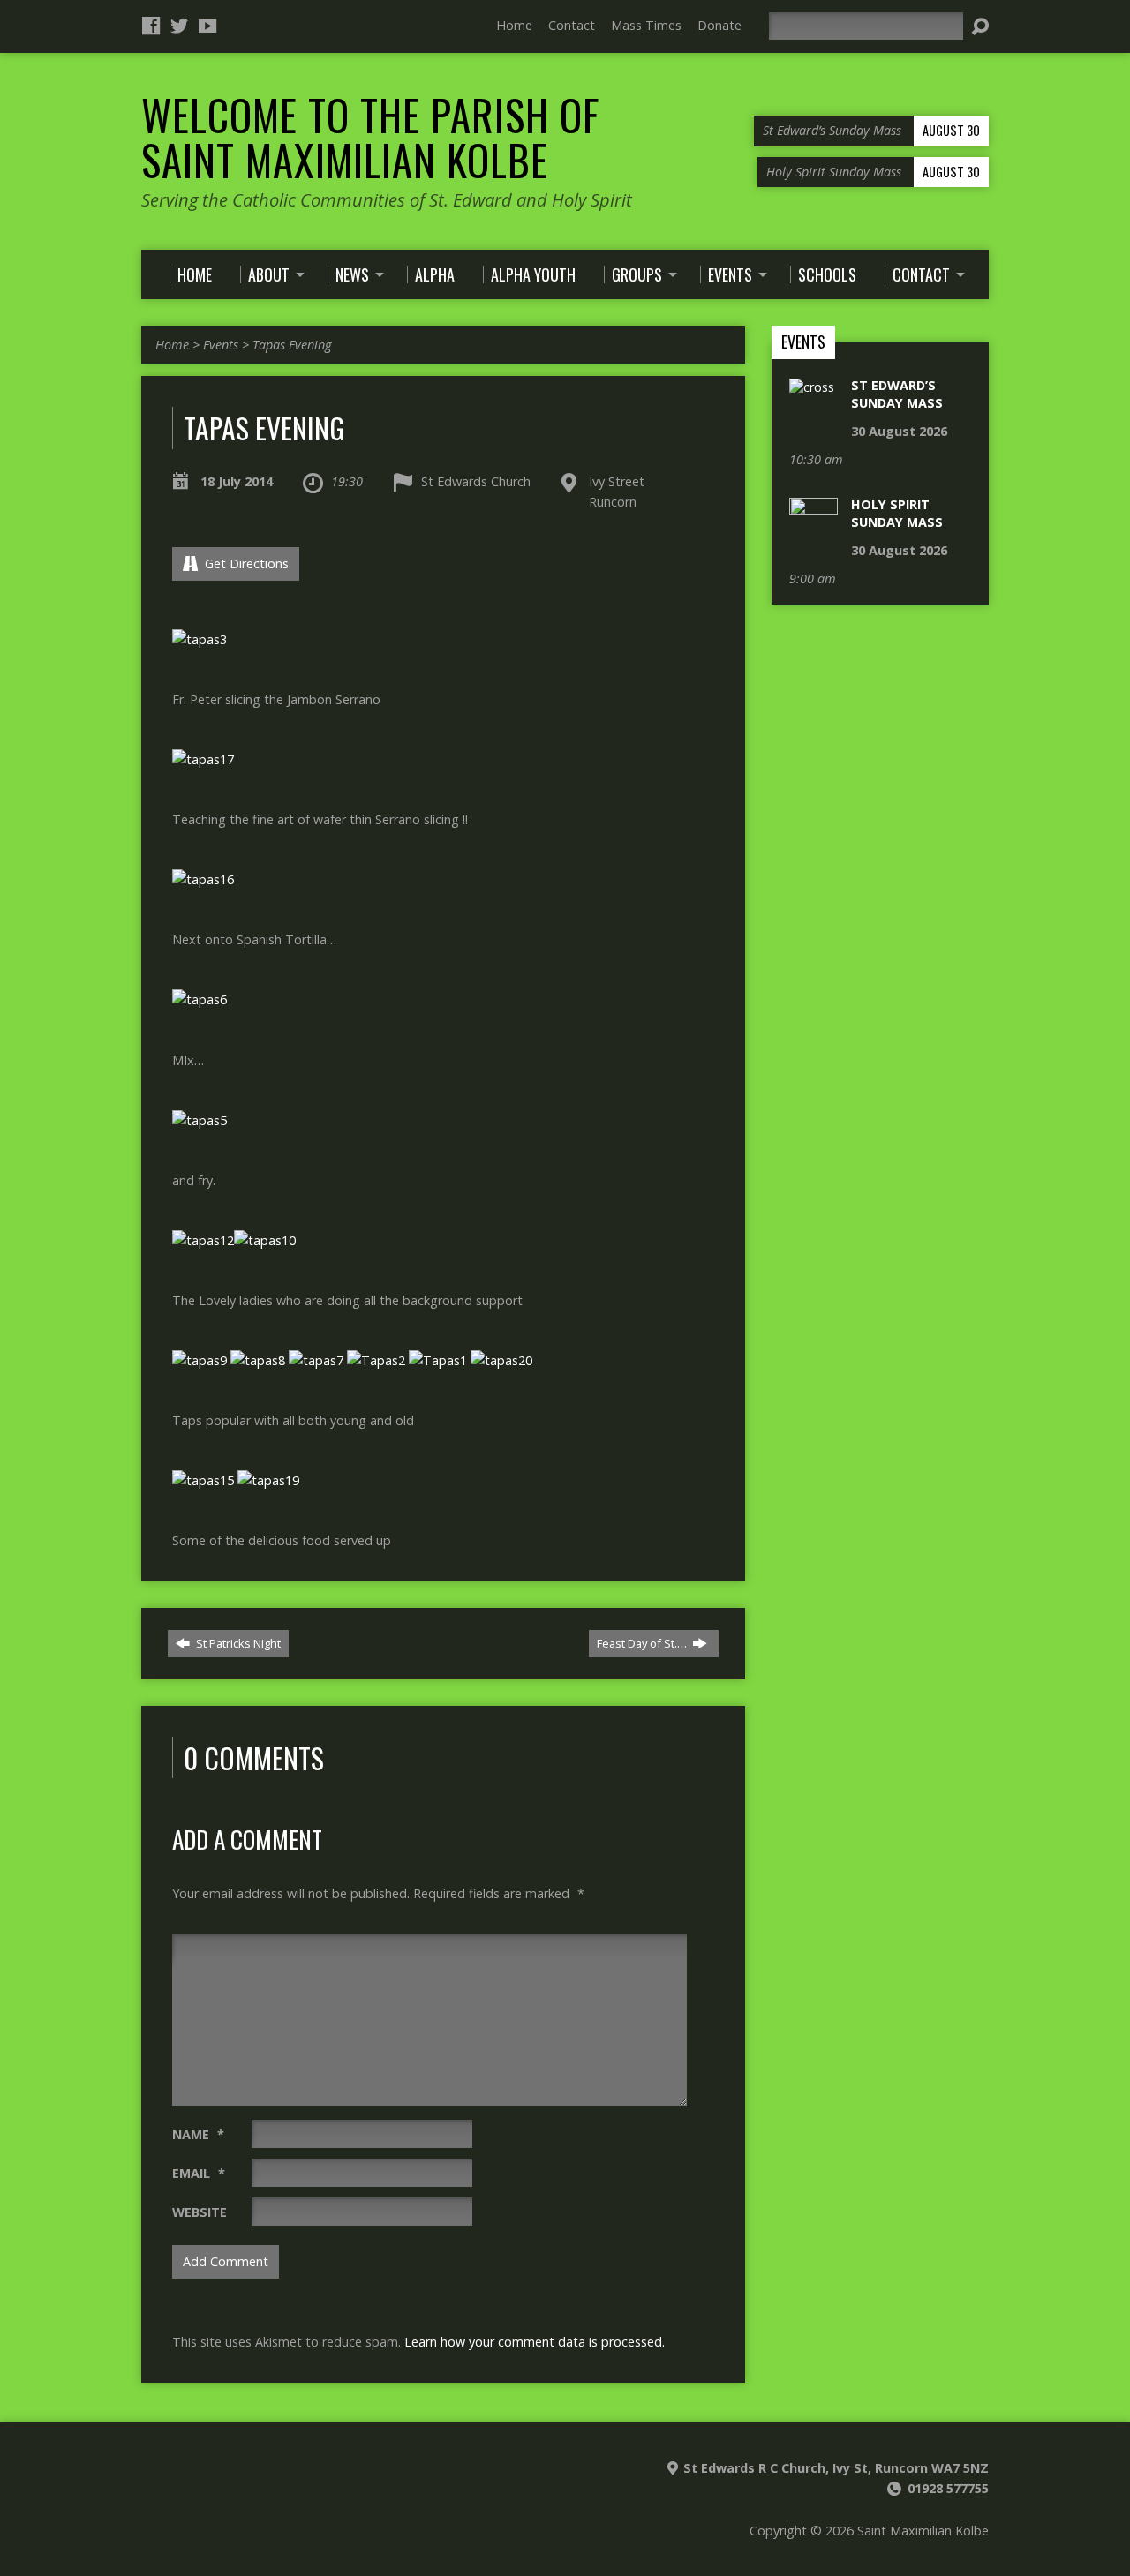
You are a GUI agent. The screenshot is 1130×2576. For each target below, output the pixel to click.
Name (198, 2134)
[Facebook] (151, 26)
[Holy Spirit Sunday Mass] (814, 1811)
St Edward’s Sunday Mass (897, 394)
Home (514, 25)
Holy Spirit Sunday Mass (897, 513)
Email (199, 2173)
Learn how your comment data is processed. (535, 2342)
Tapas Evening (292, 345)
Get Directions (245, 563)
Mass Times (646, 25)
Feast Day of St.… (643, 1643)
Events (221, 345)
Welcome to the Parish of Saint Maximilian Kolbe (370, 137)
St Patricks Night (237, 1643)
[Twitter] (179, 26)
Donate (719, 25)
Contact (572, 25)
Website (200, 2212)
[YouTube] (207, 26)
